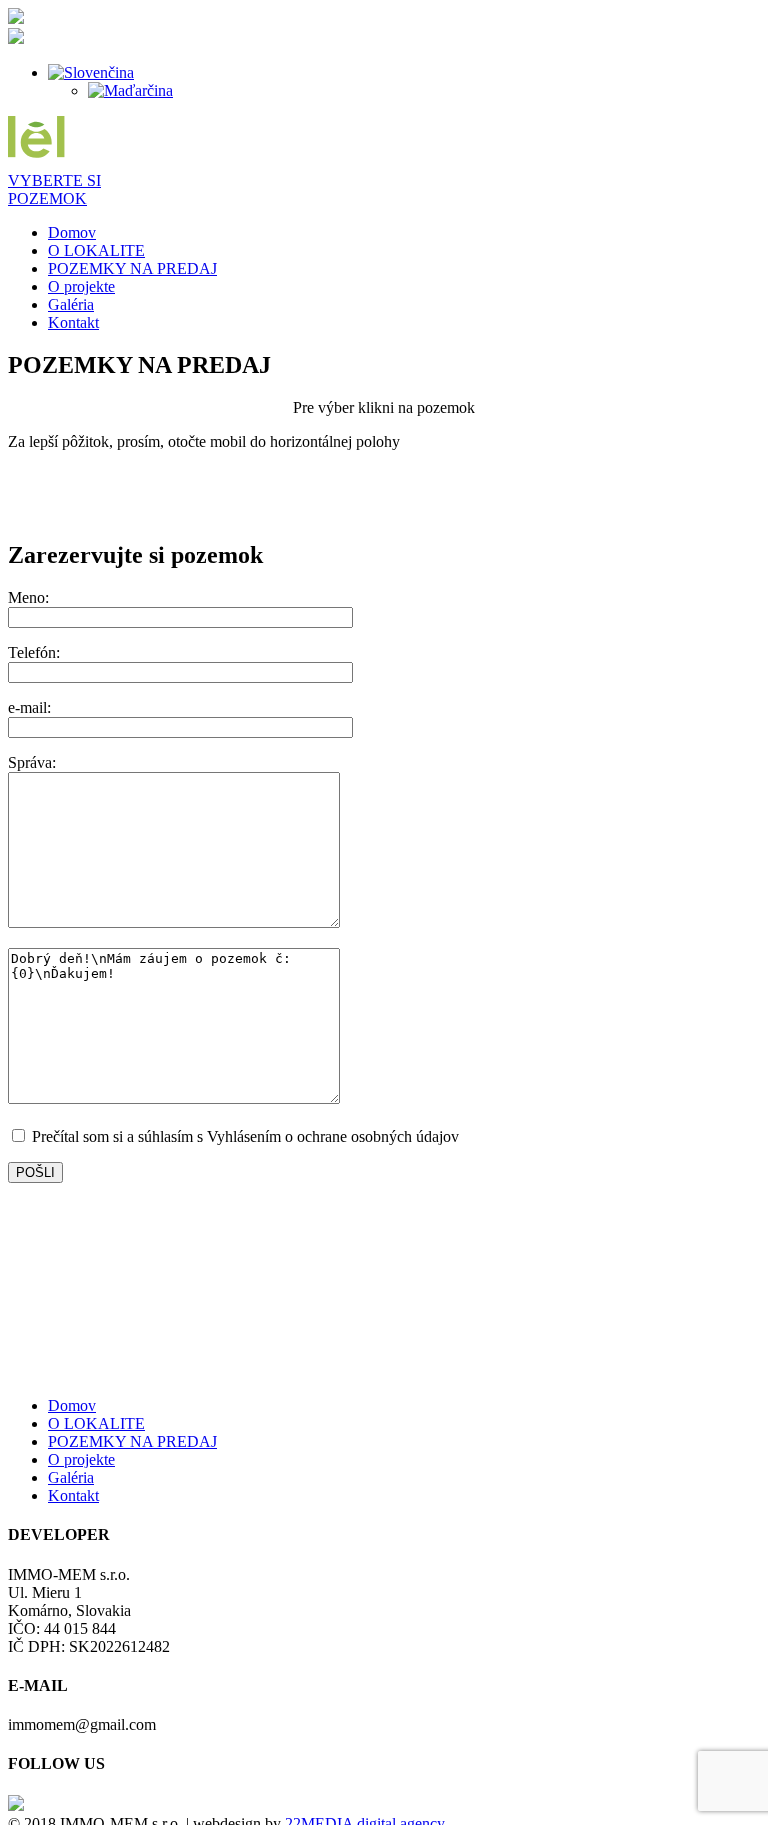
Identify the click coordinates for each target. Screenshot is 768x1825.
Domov (72, 232)
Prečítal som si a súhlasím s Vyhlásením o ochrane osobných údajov (243, 1136)
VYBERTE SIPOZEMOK (54, 189)
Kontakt (73, 322)
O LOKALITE (96, 250)
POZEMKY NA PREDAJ (132, 268)
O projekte (81, 286)
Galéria (71, 304)
